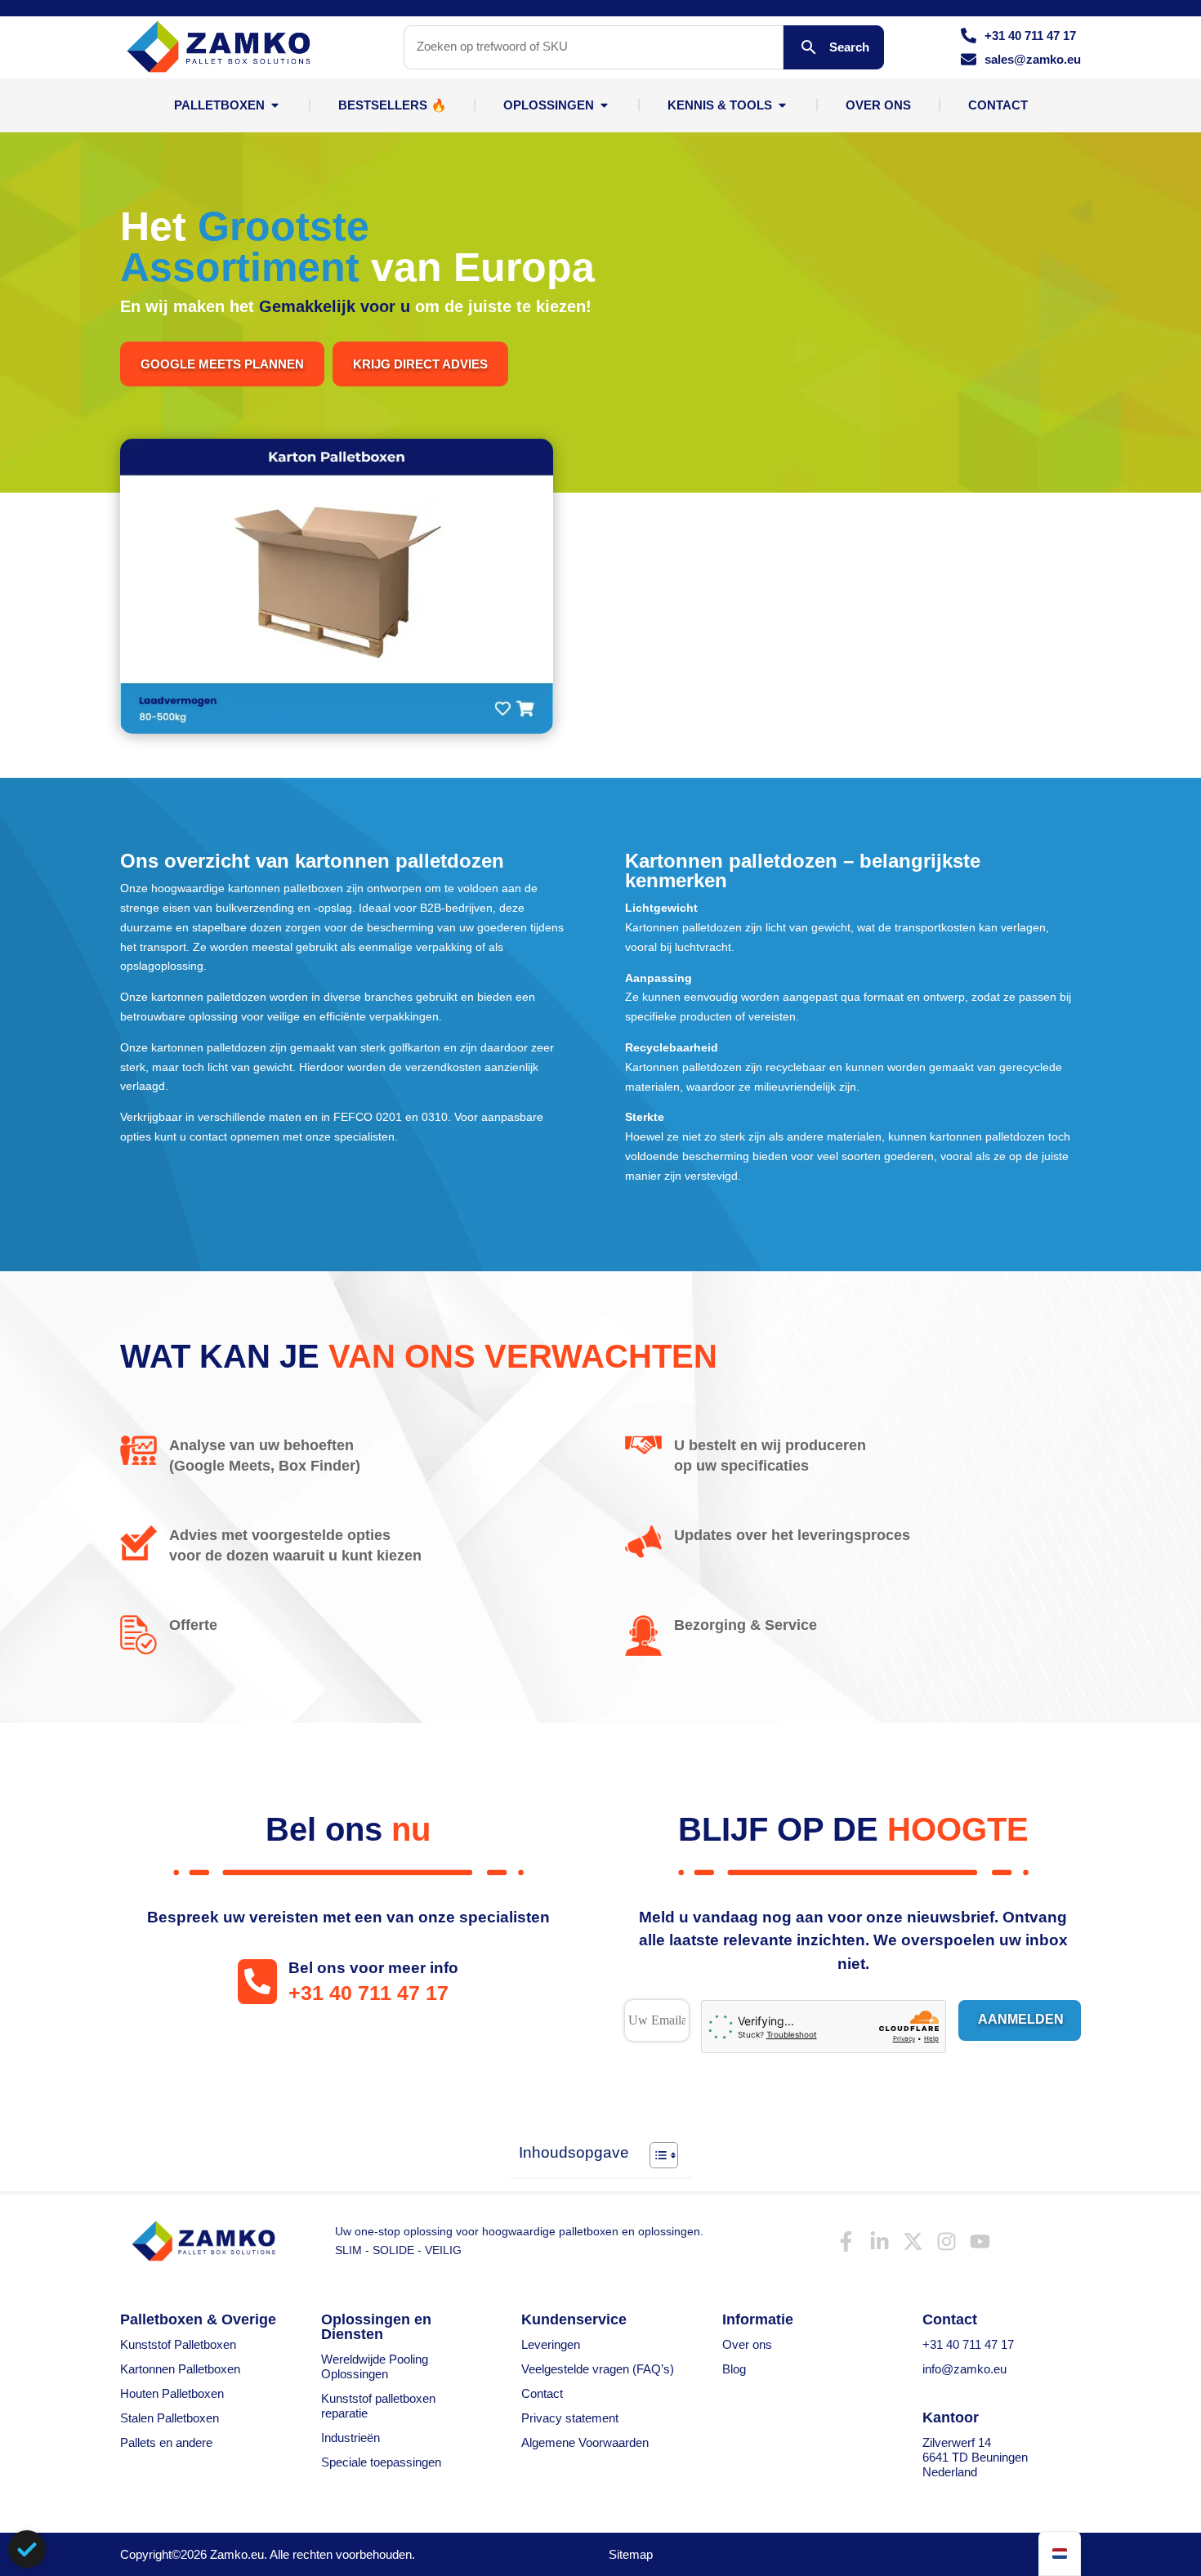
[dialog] (27, 2549)
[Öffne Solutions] (604, 105)
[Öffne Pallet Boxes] (275, 105)
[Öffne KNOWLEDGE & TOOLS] (782, 105)
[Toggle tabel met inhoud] (656, 2155)
